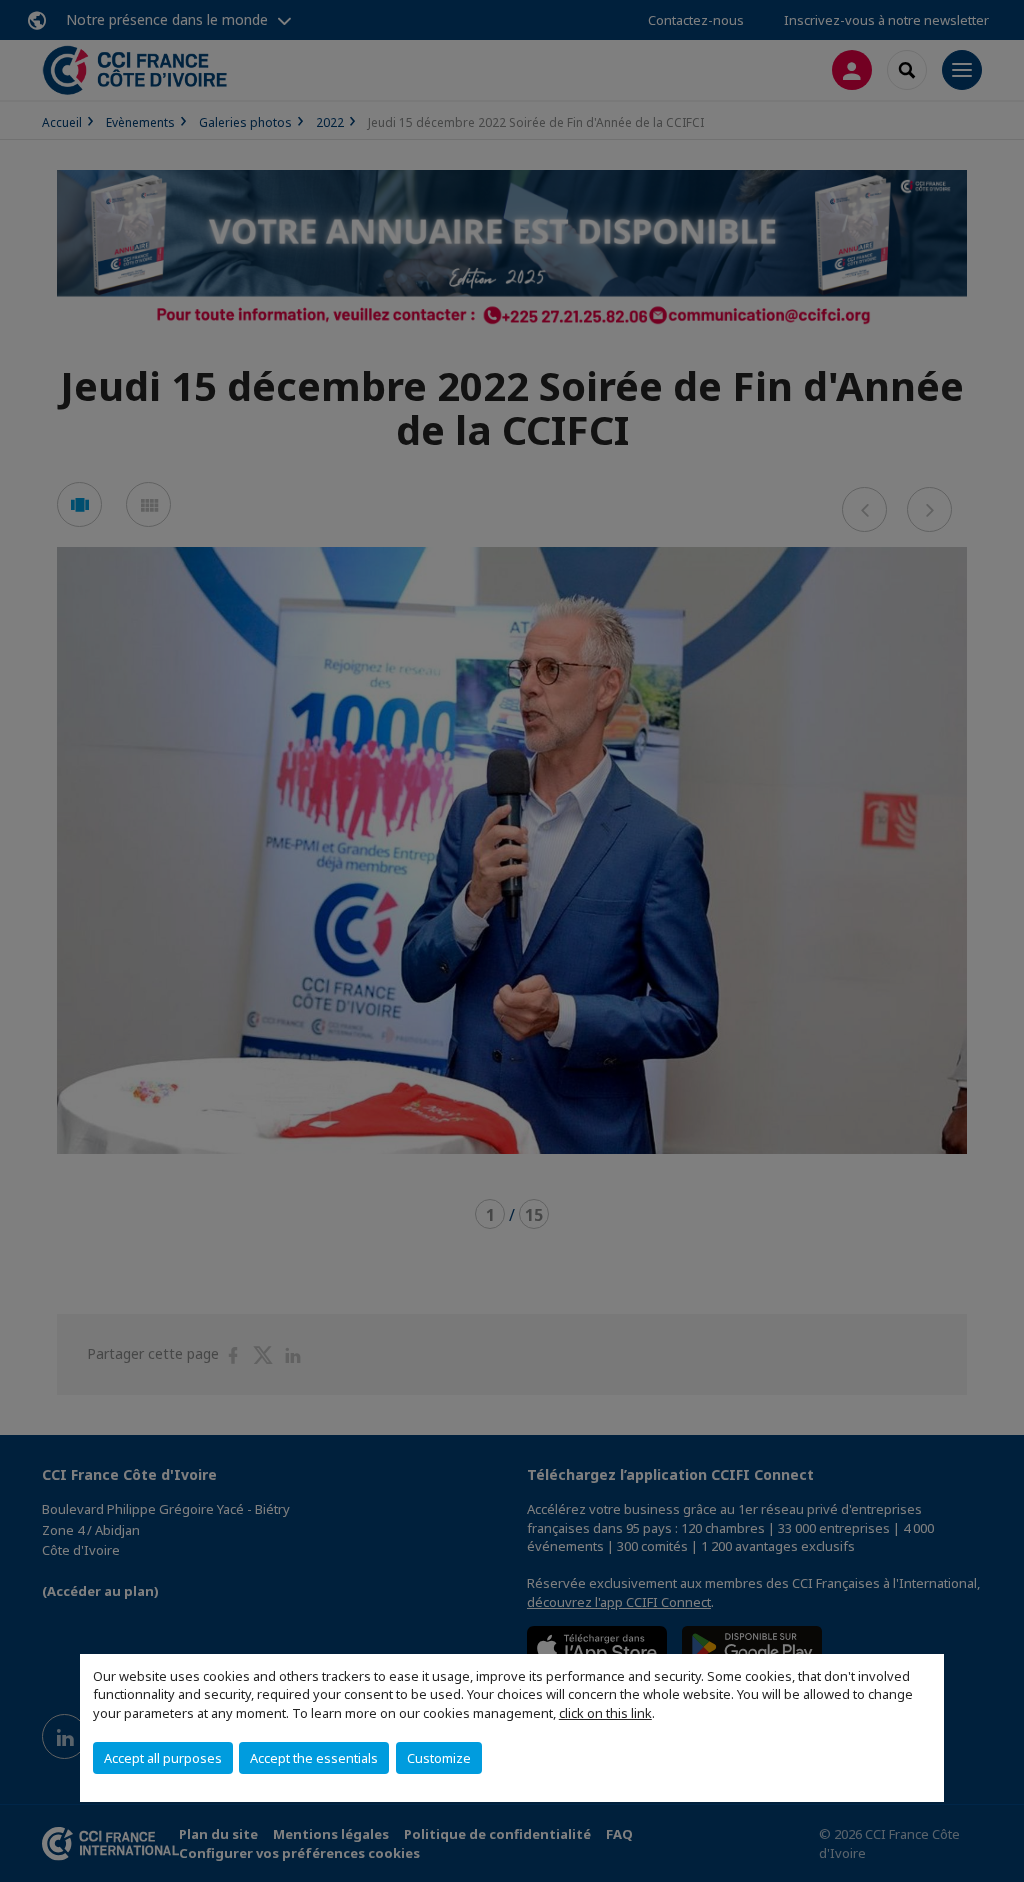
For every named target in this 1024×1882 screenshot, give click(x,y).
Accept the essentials (314, 1758)
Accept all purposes (163, 1758)
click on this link (605, 1713)
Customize (439, 1758)
